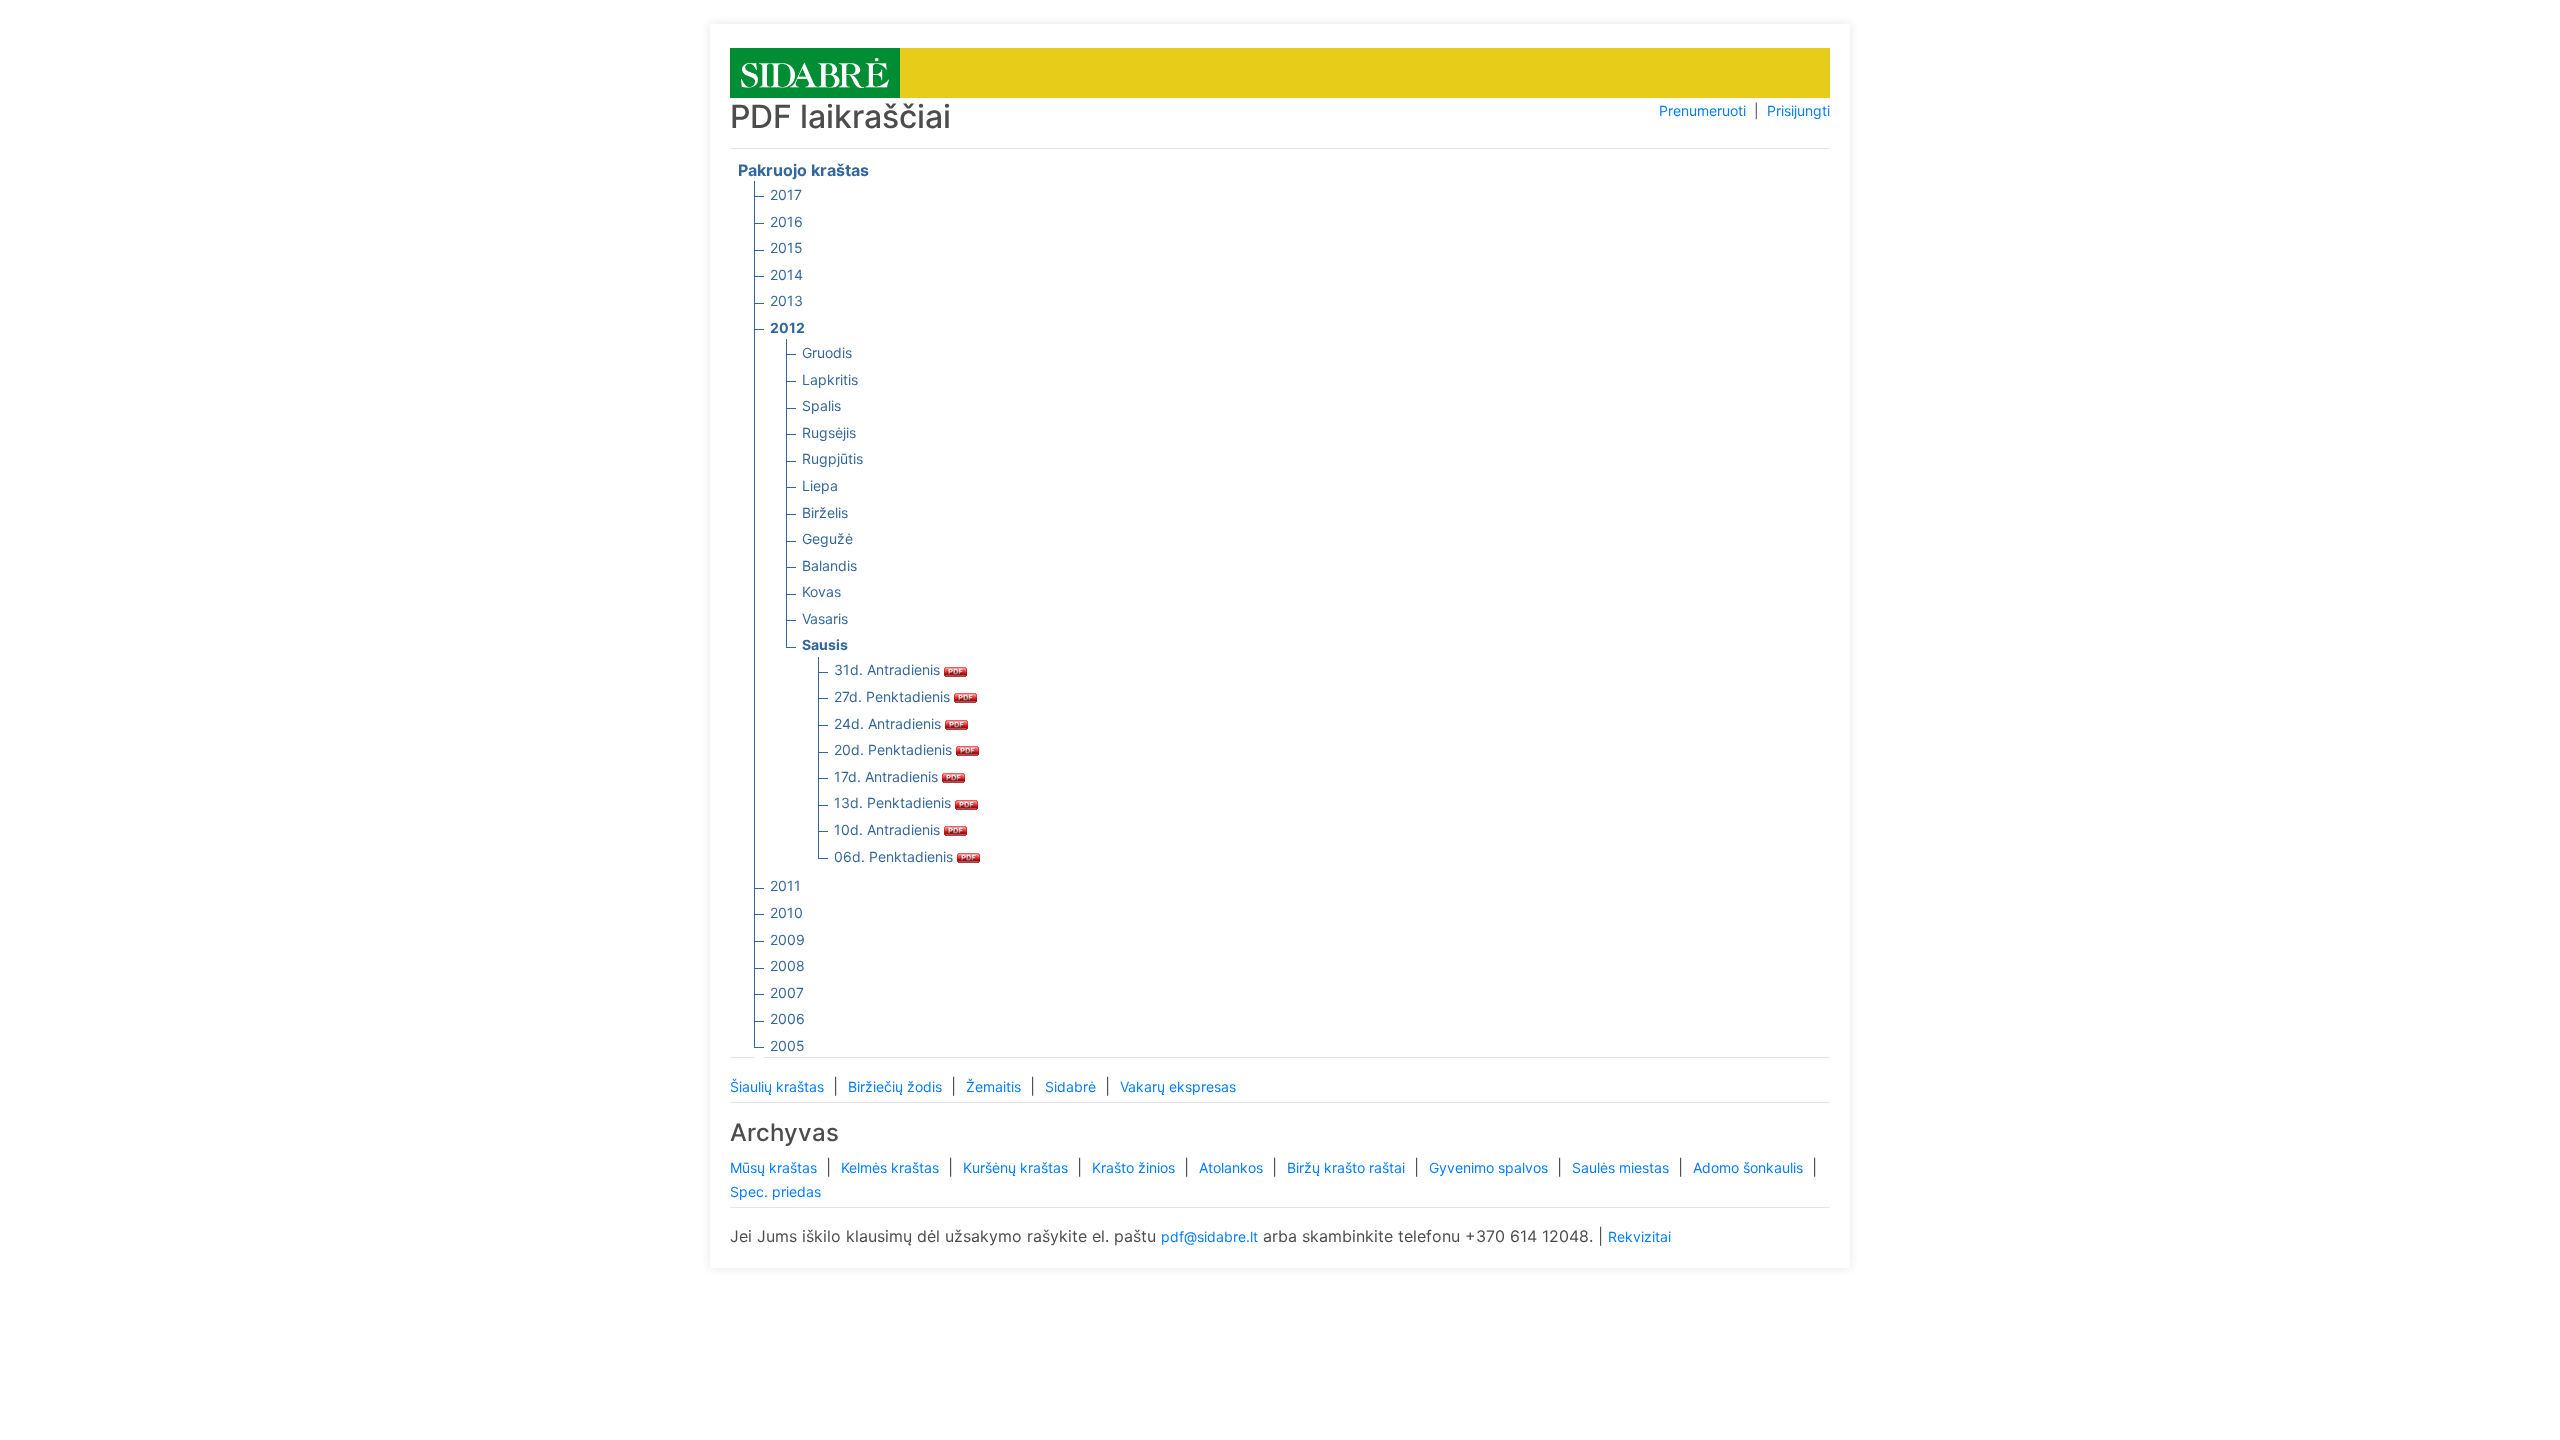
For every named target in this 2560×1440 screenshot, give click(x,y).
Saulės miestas (1622, 1167)
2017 (786, 194)
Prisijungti (1798, 110)
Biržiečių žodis (897, 1086)
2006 (787, 1018)
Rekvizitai (1639, 1236)
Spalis (821, 405)
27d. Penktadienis (894, 696)
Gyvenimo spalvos (1490, 1167)
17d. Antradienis (888, 776)
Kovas (821, 591)
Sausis (825, 644)
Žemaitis (995, 1086)
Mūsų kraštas (775, 1167)
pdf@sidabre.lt (1209, 1236)
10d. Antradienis (889, 829)
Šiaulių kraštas (779, 1086)
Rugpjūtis (832, 458)
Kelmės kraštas (892, 1167)
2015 (786, 247)
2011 (785, 885)
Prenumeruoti (1702, 110)
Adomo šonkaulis (1750, 1167)
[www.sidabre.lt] (815, 71)
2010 (786, 912)
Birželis (825, 512)
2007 (787, 992)
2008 (787, 965)
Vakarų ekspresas (1178, 1086)
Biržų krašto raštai (1348, 1167)
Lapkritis (830, 379)
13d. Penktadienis (894, 802)
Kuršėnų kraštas (1017, 1167)
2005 (787, 1045)
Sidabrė (1072, 1086)
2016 (786, 221)
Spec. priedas (775, 1191)
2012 (787, 327)
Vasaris (825, 618)
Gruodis (827, 352)
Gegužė (827, 538)
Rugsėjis (829, 432)
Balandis (829, 565)
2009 (787, 939)
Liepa (820, 485)
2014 (786, 274)
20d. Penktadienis (895, 749)
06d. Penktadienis (895, 856)
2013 (786, 300)
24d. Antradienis (889, 723)
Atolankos (1233, 1167)
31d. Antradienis (889, 669)
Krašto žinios (1135, 1167)
